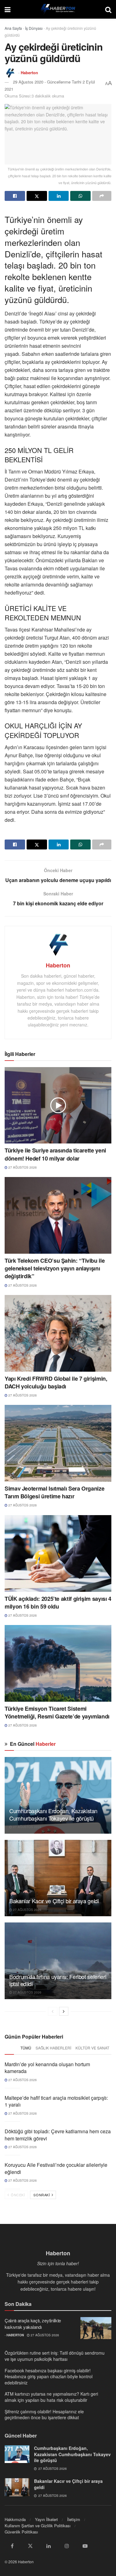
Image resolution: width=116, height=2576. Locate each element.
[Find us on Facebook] (12, 2546)
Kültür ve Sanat (92, 2048)
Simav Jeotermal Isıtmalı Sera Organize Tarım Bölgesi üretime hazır (54, 1492)
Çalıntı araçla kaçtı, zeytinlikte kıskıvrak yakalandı (33, 2324)
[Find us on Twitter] (30, 2546)
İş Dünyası (34, 28)
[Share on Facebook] (15, 196)
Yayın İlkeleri (46, 2519)
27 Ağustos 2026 (22, 1167)
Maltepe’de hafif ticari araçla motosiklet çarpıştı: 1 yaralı (56, 2101)
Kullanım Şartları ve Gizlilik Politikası (38, 2526)
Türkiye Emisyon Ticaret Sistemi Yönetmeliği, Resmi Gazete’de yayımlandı (57, 1712)
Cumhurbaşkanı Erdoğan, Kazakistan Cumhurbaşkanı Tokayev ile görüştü (53, 1814)
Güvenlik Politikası (21, 2532)
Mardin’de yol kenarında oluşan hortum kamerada (47, 2068)
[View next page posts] (64, 2011)
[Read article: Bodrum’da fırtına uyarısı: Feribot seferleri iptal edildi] (58, 1961)
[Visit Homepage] (58, 9)
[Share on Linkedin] (59, 196)
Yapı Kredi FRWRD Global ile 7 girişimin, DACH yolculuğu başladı (56, 1382)
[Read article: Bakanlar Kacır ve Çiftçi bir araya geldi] (58, 1878)
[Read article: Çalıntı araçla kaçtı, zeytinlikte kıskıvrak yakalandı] (96, 2328)
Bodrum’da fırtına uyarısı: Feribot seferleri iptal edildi (58, 1980)
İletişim (74, 2519)
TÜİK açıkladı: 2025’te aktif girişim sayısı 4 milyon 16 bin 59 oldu (58, 1603)
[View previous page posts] (53, 2011)
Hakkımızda (15, 2519)
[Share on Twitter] (37, 196)
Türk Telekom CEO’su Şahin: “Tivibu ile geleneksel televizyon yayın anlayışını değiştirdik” (55, 1268)
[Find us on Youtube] (85, 2546)
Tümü (26, 2048)
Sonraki (42, 2195)
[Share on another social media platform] (102, 196)
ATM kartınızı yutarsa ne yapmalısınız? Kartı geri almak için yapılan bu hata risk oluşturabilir (51, 2397)
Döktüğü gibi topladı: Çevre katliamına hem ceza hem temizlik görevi (58, 2135)
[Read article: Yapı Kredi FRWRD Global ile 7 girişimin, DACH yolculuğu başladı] (58, 1333)
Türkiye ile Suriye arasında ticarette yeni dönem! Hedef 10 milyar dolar (55, 1154)
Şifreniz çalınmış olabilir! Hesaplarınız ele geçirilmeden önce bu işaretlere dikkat (44, 2415)
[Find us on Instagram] (67, 2546)
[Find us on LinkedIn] (49, 2546)
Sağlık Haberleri (53, 2048)
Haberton (29, 72)
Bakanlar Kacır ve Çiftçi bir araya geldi (54, 1901)
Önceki (17, 2195)
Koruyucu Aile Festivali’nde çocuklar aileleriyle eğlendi (56, 2168)
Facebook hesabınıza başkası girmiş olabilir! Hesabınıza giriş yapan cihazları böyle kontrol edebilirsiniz (49, 2377)
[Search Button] (108, 9)
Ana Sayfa (13, 28)
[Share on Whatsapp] (80, 196)
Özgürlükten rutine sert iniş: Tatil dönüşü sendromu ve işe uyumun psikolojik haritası (55, 2356)
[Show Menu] (8, 9)
